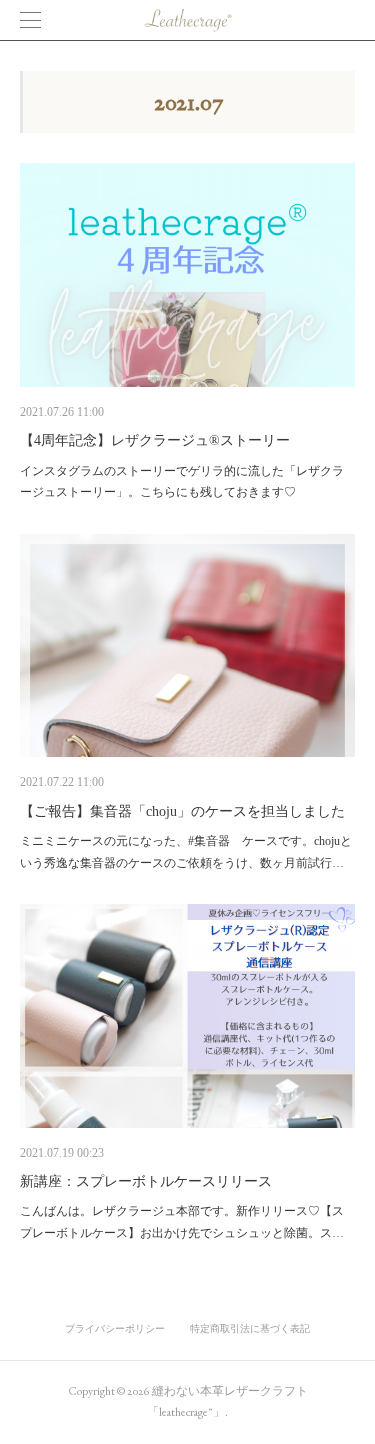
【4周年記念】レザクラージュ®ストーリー (155, 440)
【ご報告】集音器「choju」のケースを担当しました (182, 811)
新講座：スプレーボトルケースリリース (146, 1181)
